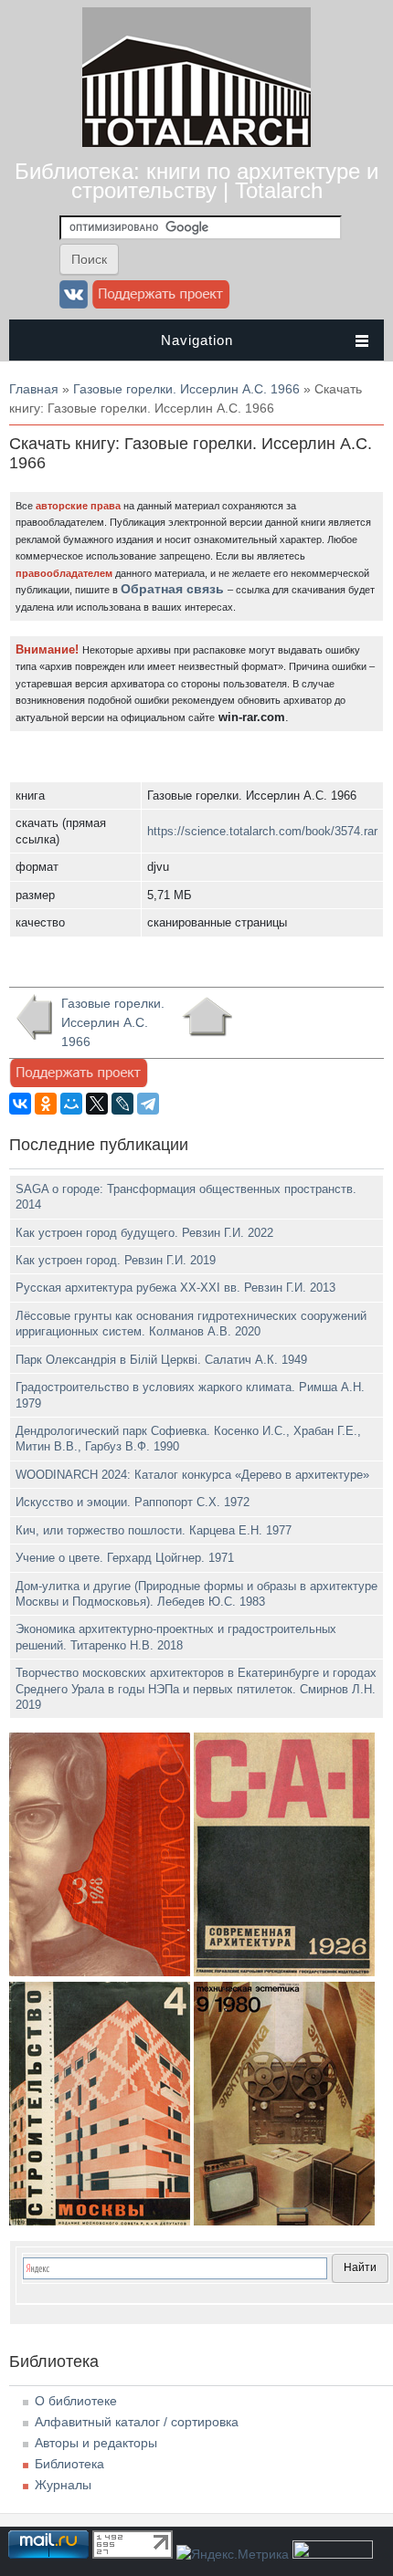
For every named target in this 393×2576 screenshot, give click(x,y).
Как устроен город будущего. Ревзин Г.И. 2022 (144, 1233)
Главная (34, 389)
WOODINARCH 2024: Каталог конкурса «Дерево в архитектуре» (192, 1475)
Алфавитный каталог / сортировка (137, 2422)
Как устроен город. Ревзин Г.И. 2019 (116, 1260)
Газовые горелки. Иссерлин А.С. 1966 (186, 389)
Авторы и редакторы (96, 2443)
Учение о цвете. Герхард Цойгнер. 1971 (125, 1558)
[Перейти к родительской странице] (207, 1017)
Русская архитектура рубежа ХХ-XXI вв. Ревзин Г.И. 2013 (175, 1288)
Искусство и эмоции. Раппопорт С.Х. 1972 (133, 1502)
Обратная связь (172, 589)
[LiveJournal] (122, 1104)
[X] (97, 1104)
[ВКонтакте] (20, 1104)
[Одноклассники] (46, 1104)
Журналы (63, 2485)
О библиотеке (76, 2401)
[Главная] (196, 142)
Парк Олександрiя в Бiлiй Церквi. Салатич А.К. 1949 (161, 1360)
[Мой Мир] (71, 1104)
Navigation (197, 340)
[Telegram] (148, 1104)
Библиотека (69, 2464)
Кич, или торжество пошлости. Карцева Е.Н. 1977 (154, 1530)
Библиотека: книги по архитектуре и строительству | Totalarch (196, 181)
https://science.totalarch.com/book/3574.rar (262, 831)
